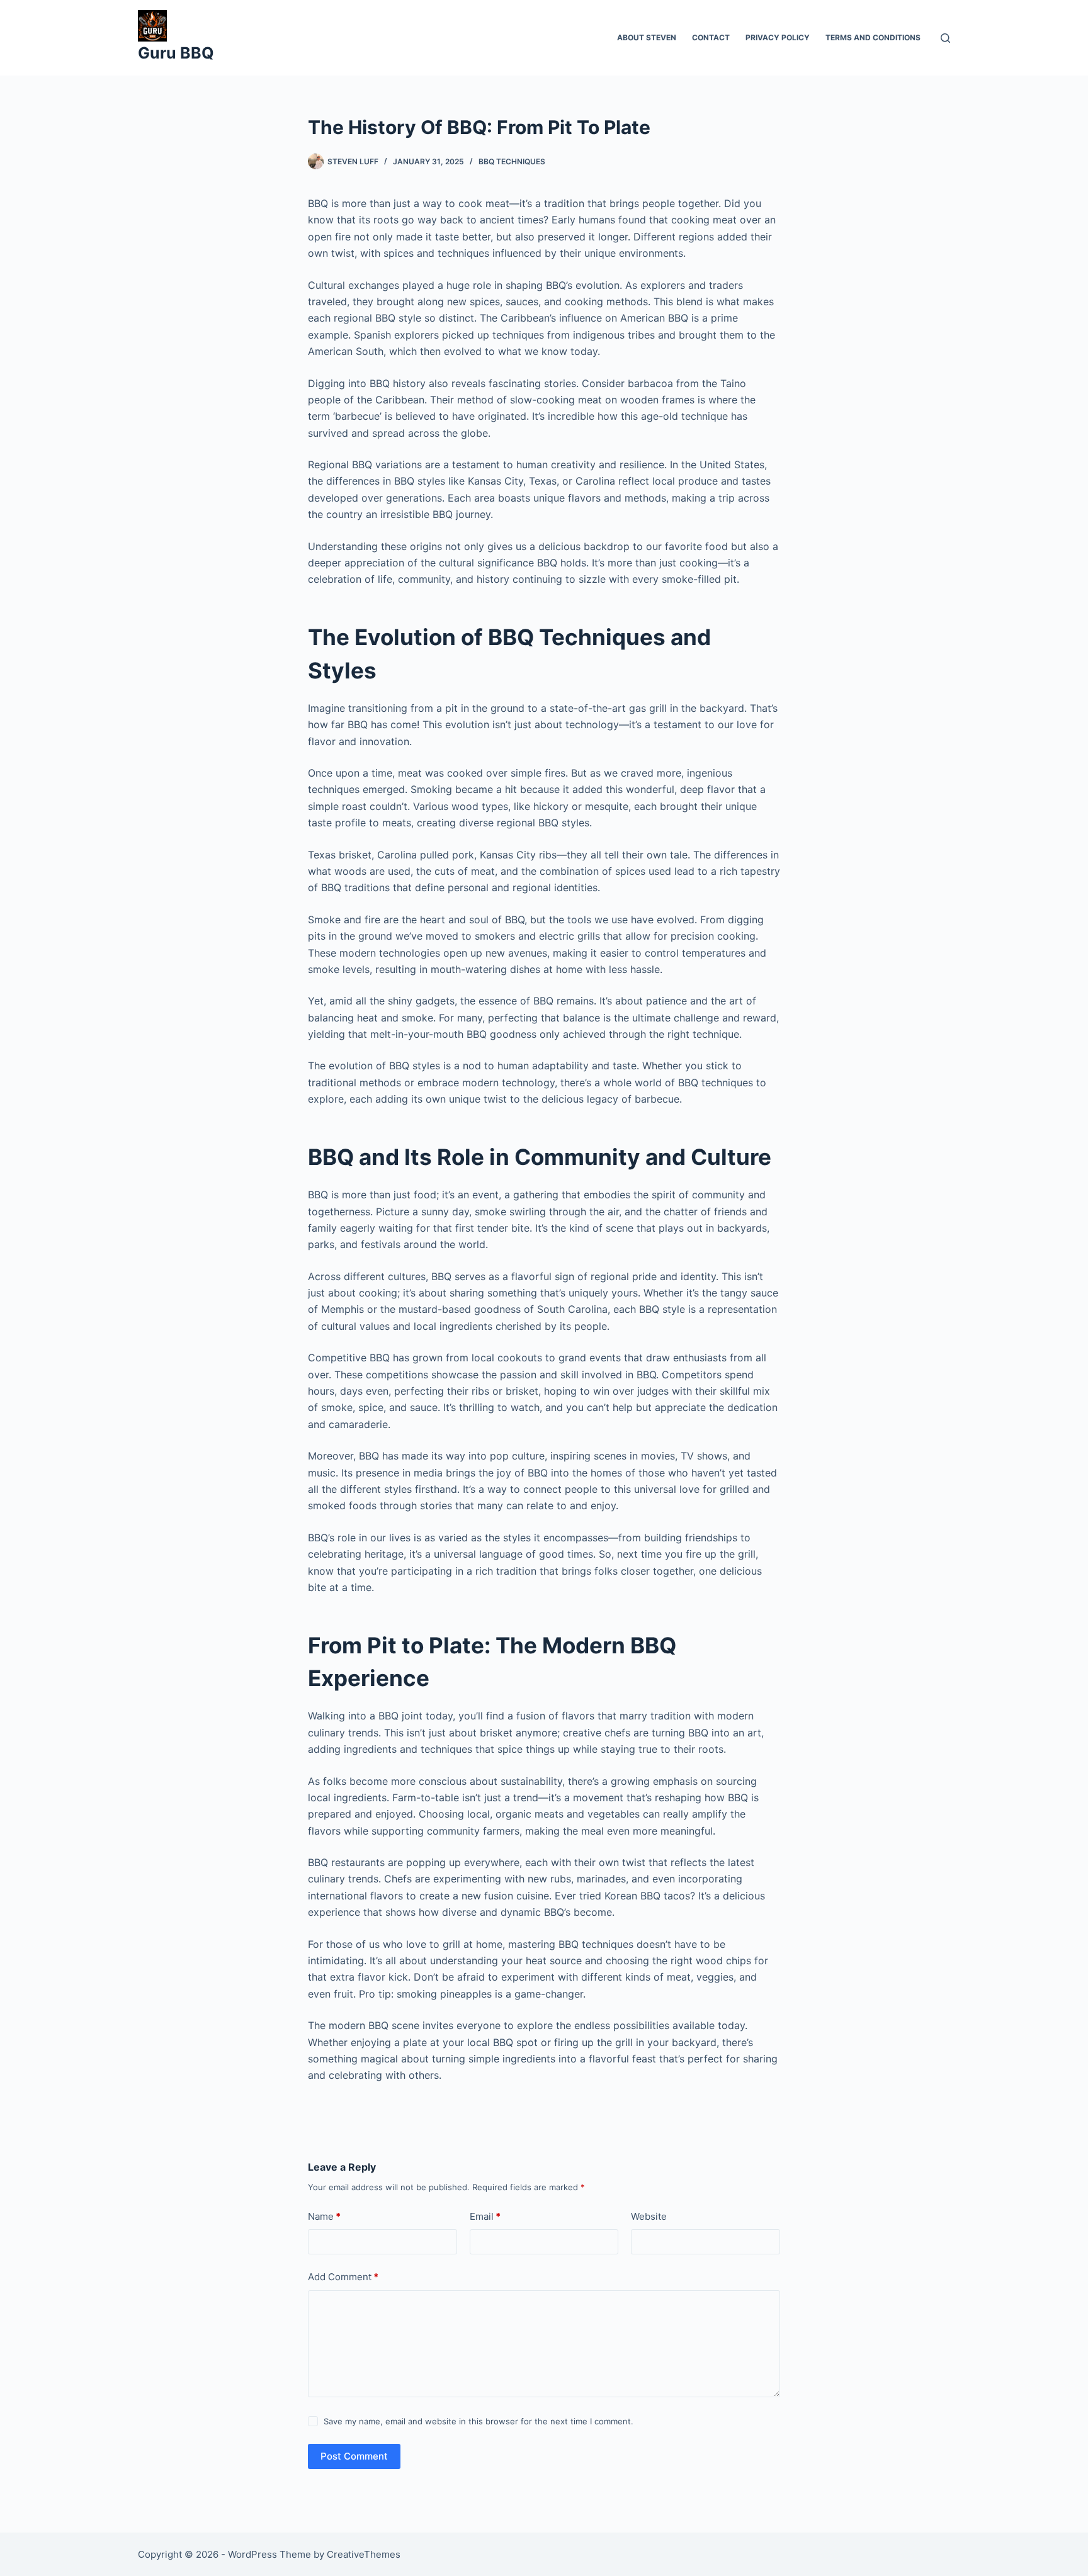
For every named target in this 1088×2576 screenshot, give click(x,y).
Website (649, 2216)
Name (324, 2216)
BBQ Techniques (512, 161)
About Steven (647, 37)
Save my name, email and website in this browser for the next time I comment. (479, 2421)
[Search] (945, 38)
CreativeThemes (364, 2554)
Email (485, 2216)
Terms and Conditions (873, 37)
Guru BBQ (176, 53)
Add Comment (343, 2277)
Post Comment (354, 2456)
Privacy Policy (778, 37)
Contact (711, 37)
